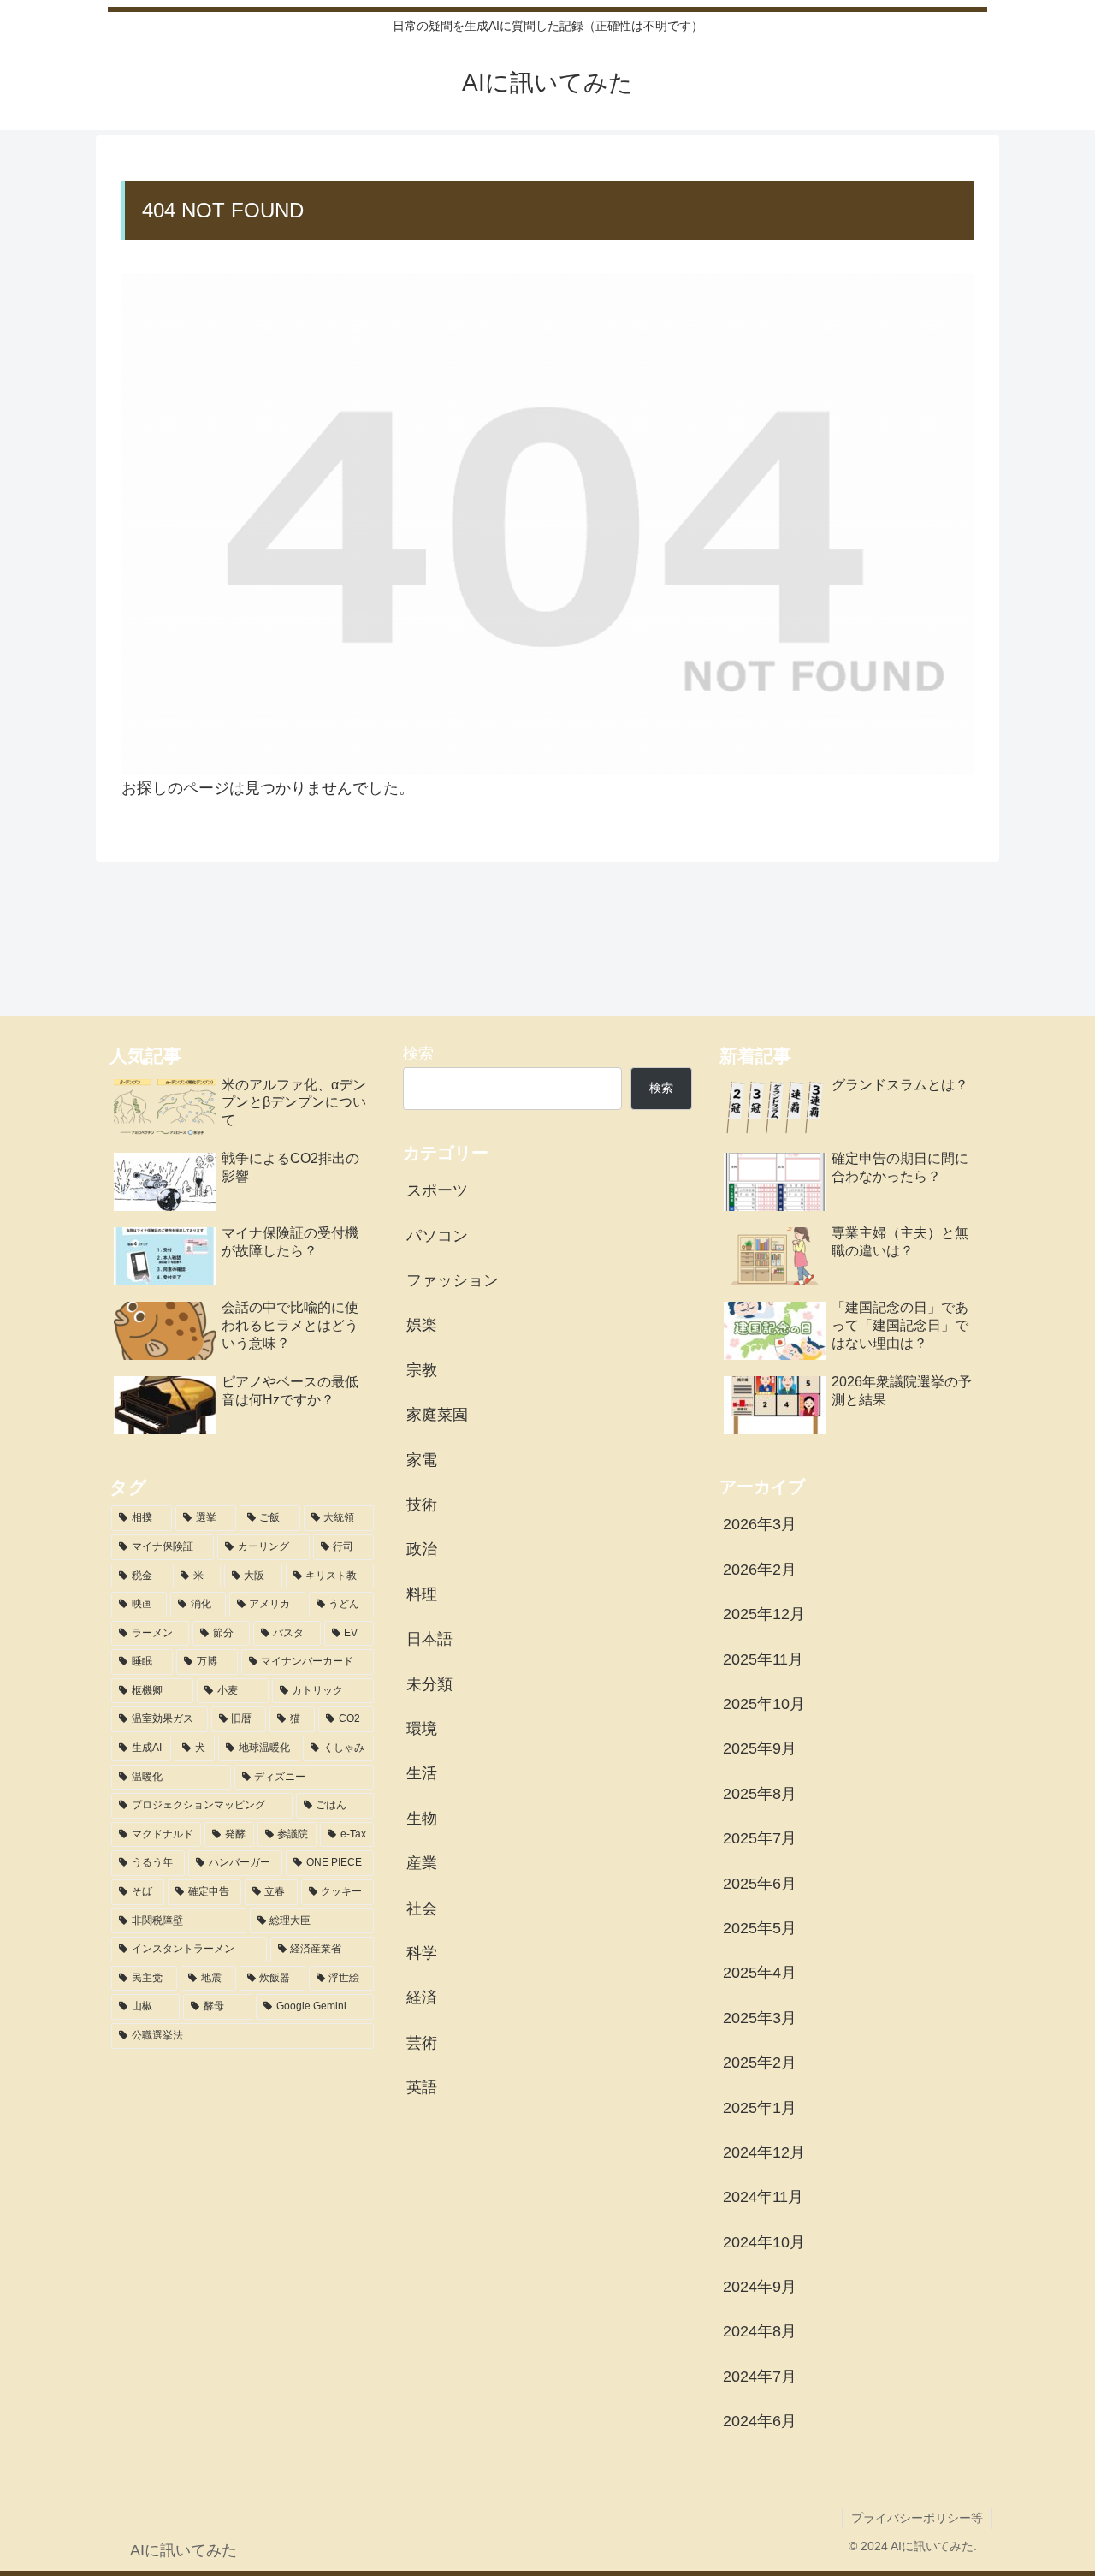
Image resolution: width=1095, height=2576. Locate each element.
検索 (418, 1054)
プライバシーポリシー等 (917, 2518)
